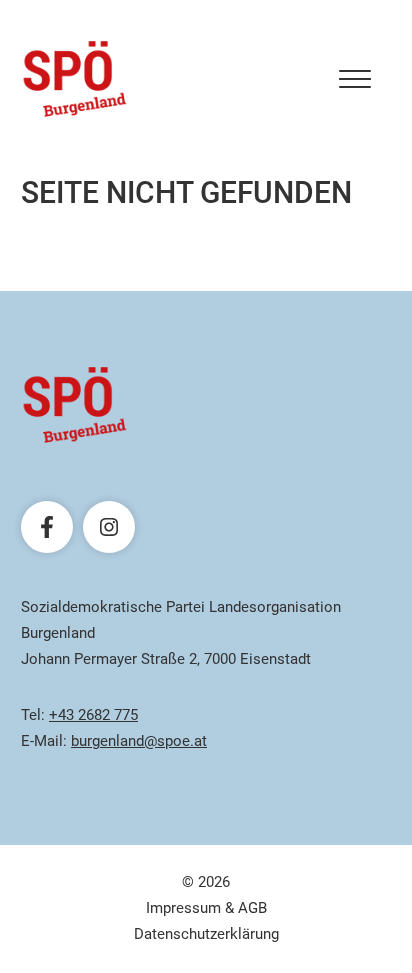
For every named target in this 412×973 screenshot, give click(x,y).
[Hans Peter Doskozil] (75, 79)
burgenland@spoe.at (139, 741)
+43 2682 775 (93, 715)
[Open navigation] (355, 79)
